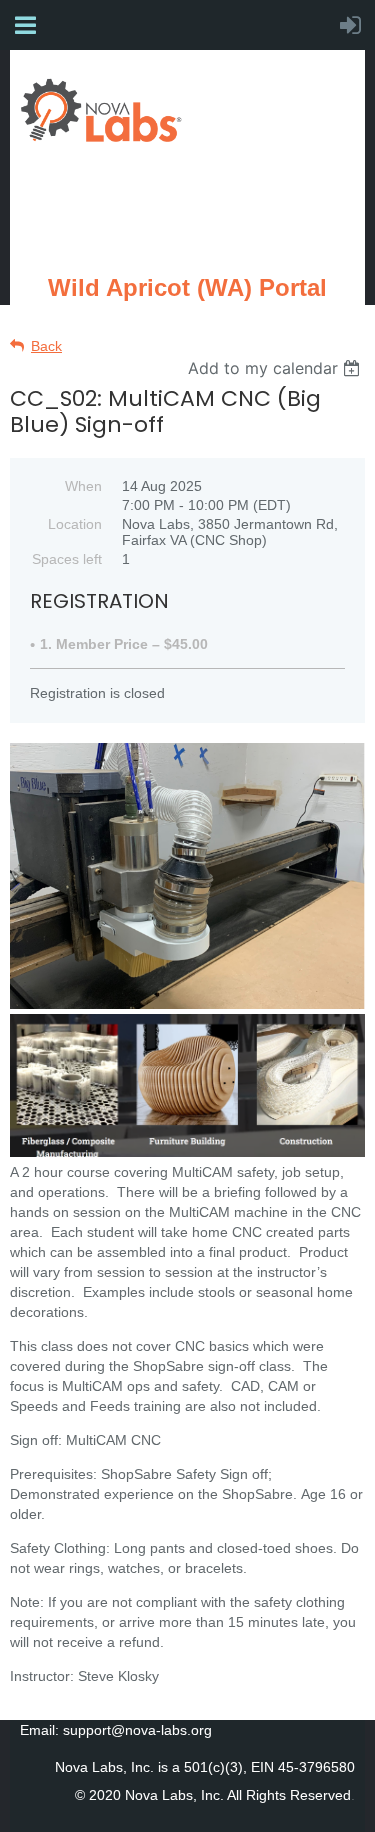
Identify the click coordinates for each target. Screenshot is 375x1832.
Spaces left (67, 559)
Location (75, 524)
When (83, 486)
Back (46, 346)
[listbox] (276, 368)
